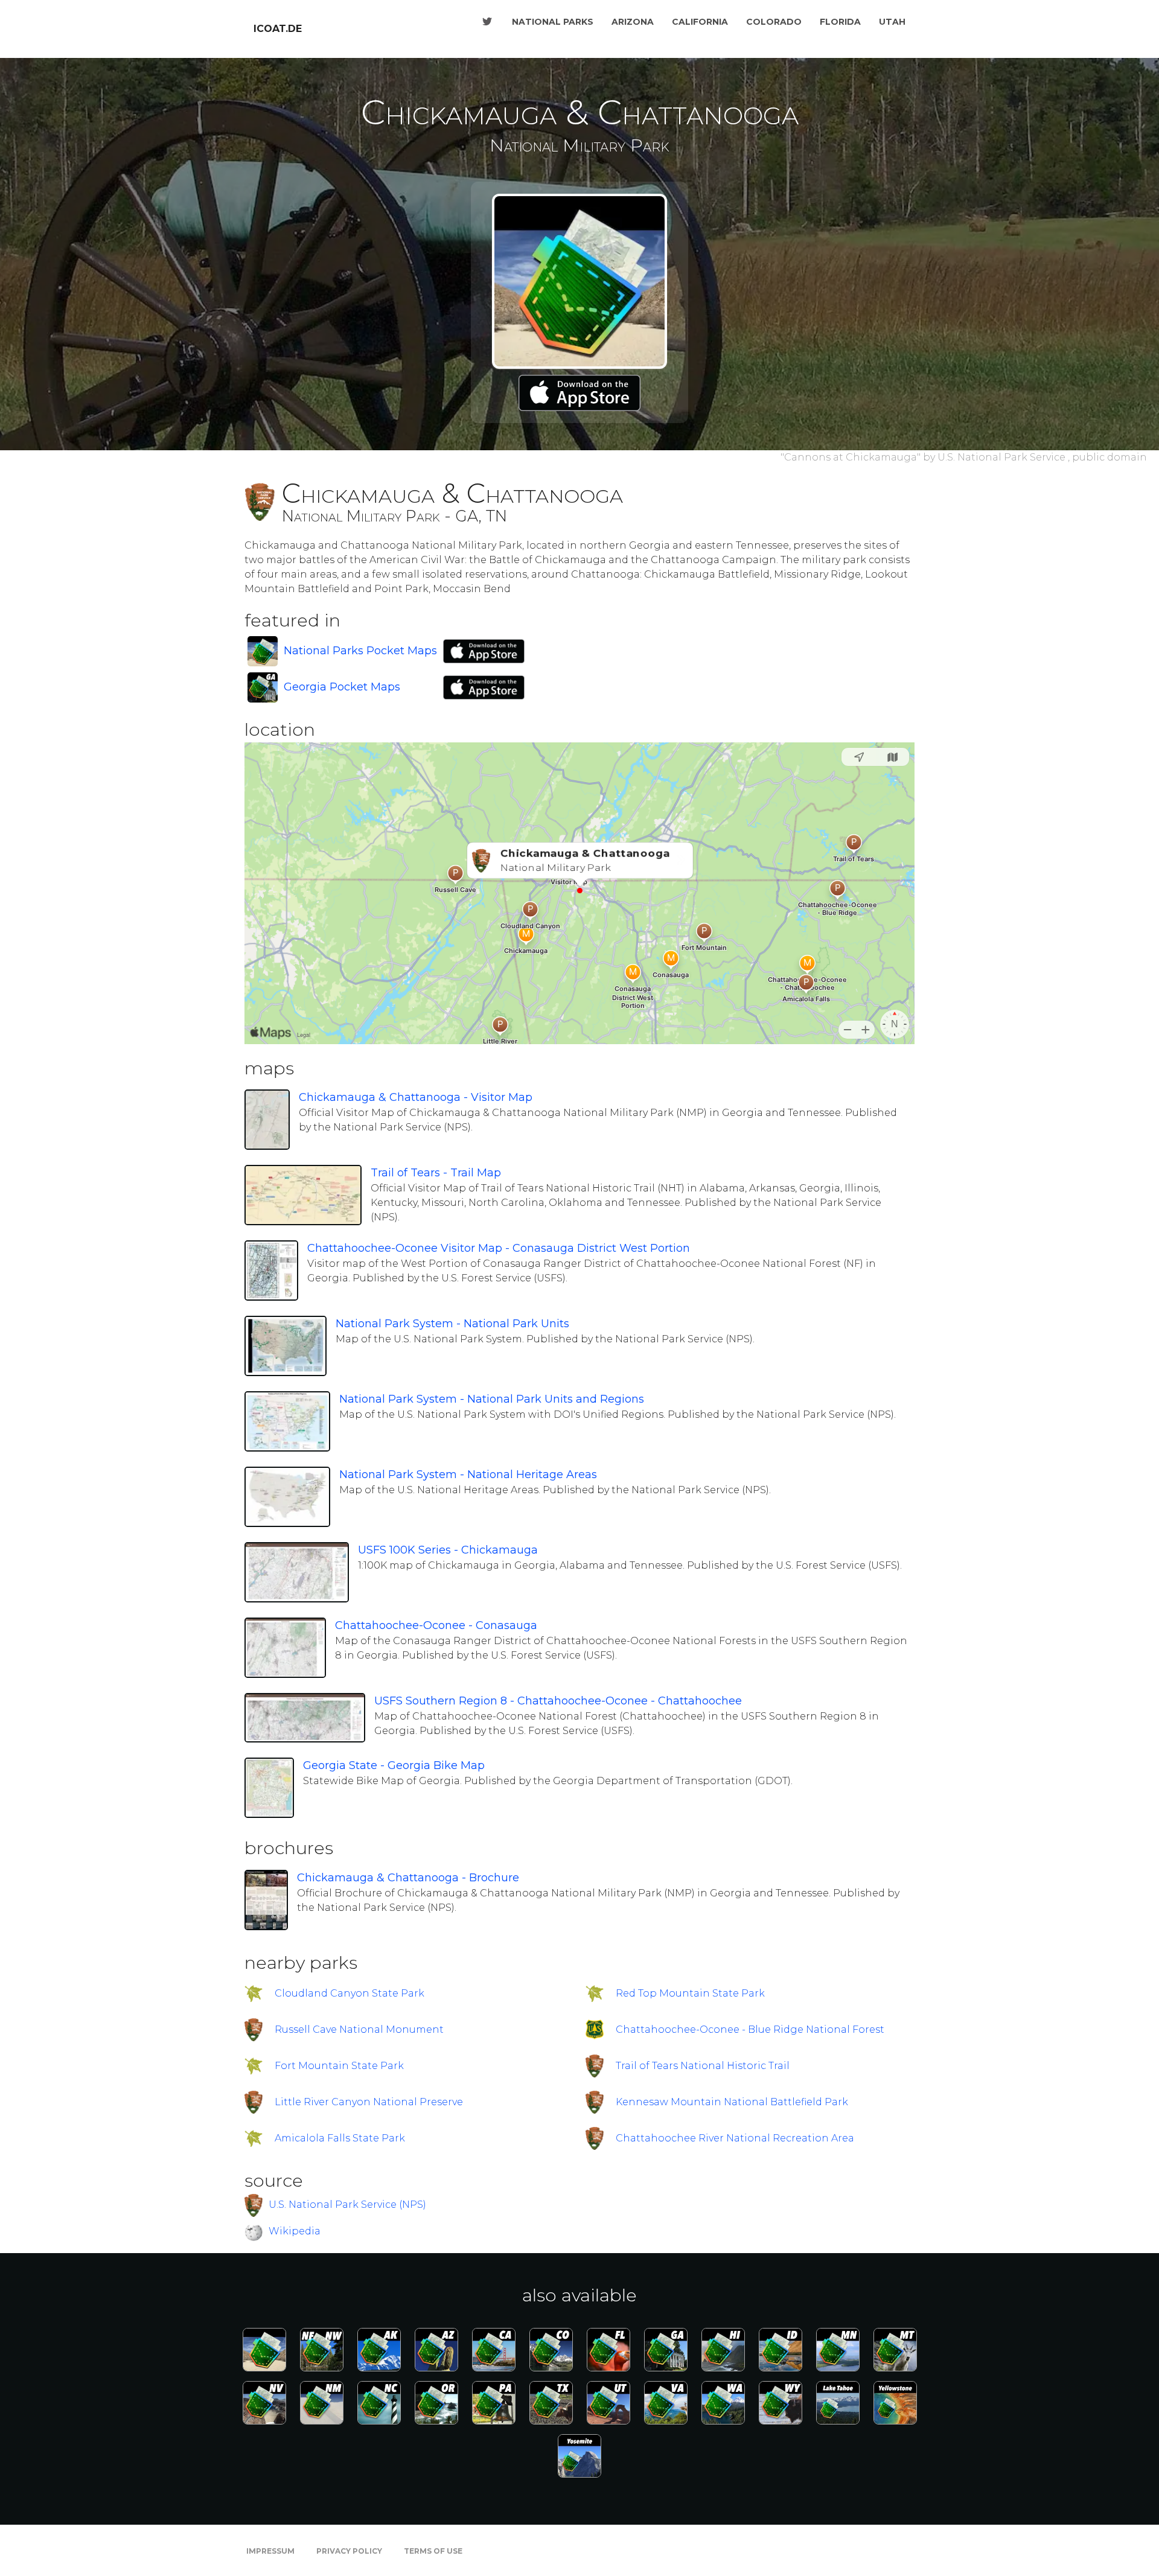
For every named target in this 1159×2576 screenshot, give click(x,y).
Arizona (633, 22)
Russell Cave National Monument (359, 2029)
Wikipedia (295, 2231)
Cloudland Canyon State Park (350, 1993)
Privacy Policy (349, 2551)
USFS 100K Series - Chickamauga (448, 1550)
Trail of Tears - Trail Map (436, 1173)
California (700, 22)
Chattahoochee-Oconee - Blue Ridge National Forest (750, 2029)
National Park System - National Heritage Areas (468, 1475)
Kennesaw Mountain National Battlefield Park (732, 2102)
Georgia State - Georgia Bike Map (394, 1765)
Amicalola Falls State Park (340, 2138)
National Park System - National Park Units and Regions (492, 1399)
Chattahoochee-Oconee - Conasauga (436, 1625)
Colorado (774, 22)
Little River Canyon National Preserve (369, 2102)
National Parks (553, 22)
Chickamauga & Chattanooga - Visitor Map (416, 1097)
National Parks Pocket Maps (360, 651)
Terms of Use (433, 2551)
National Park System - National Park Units (452, 1324)
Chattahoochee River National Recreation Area (735, 2138)
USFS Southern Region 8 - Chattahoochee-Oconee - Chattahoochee (558, 1701)
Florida (840, 22)
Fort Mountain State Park (339, 2066)
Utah (892, 22)
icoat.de (278, 29)
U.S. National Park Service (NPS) (347, 2204)
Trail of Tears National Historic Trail (703, 2066)
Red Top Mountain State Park (690, 1993)
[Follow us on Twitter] (487, 22)
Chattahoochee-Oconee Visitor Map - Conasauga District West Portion (499, 1248)
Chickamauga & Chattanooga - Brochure (408, 1878)
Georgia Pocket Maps (342, 687)
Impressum (270, 2551)
